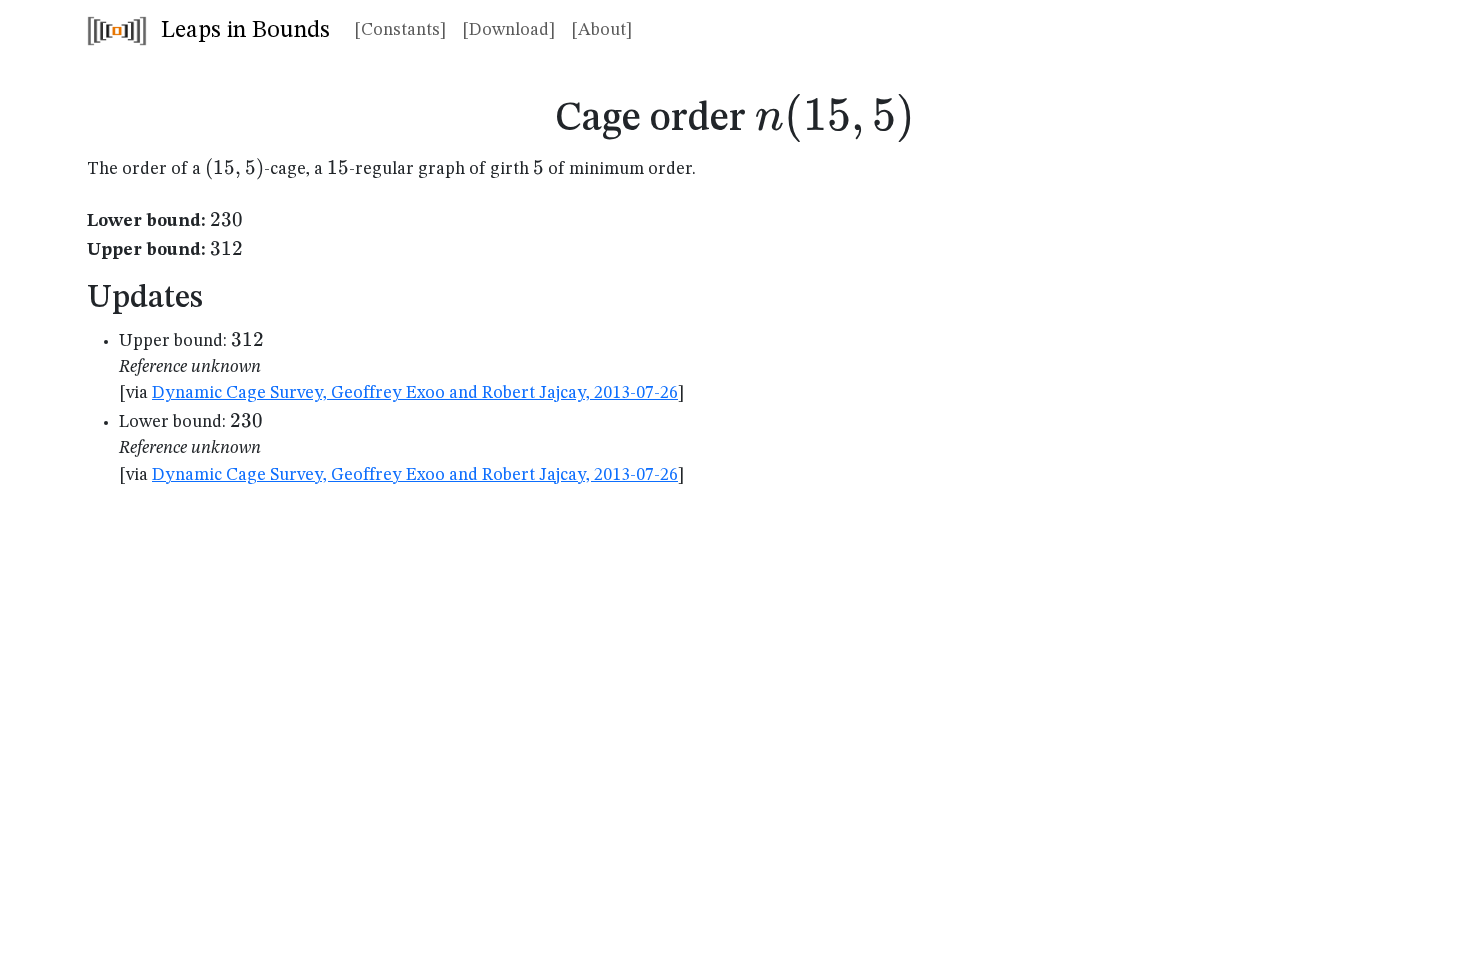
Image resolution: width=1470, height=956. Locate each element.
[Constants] (400, 30)
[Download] (508, 30)
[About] (601, 30)
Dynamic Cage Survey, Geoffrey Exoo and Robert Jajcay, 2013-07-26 (415, 393)
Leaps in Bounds (242, 31)
